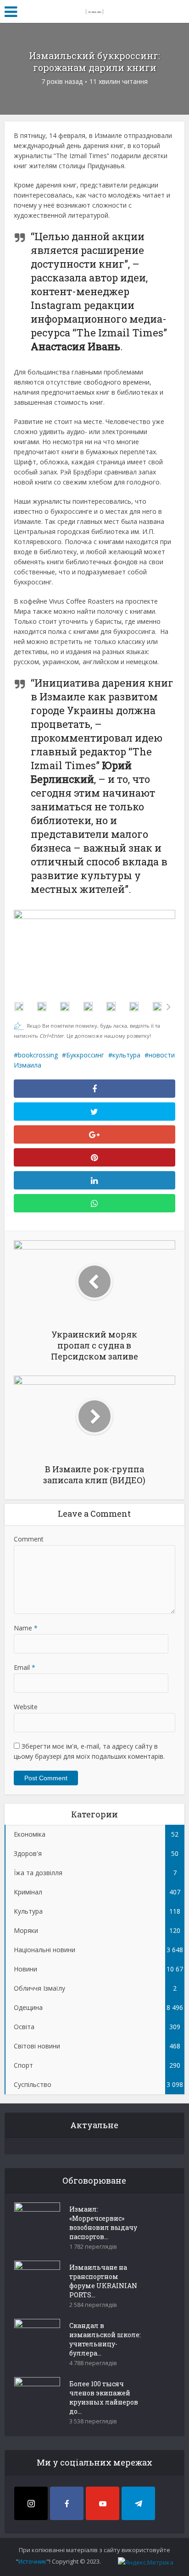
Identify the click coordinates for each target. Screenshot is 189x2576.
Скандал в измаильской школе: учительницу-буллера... (105, 2339)
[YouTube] (103, 2503)
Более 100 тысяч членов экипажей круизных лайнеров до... (104, 2397)
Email (25, 1667)
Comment (29, 1539)
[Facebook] (67, 2503)
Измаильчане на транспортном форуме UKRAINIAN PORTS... (103, 2281)
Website (26, 1707)
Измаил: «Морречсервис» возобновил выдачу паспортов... (103, 2223)
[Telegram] (138, 2503)
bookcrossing (38, 1055)
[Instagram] (31, 2503)
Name (26, 1628)
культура (126, 1055)
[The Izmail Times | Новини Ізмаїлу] (94, 10)
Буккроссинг (85, 1055)
